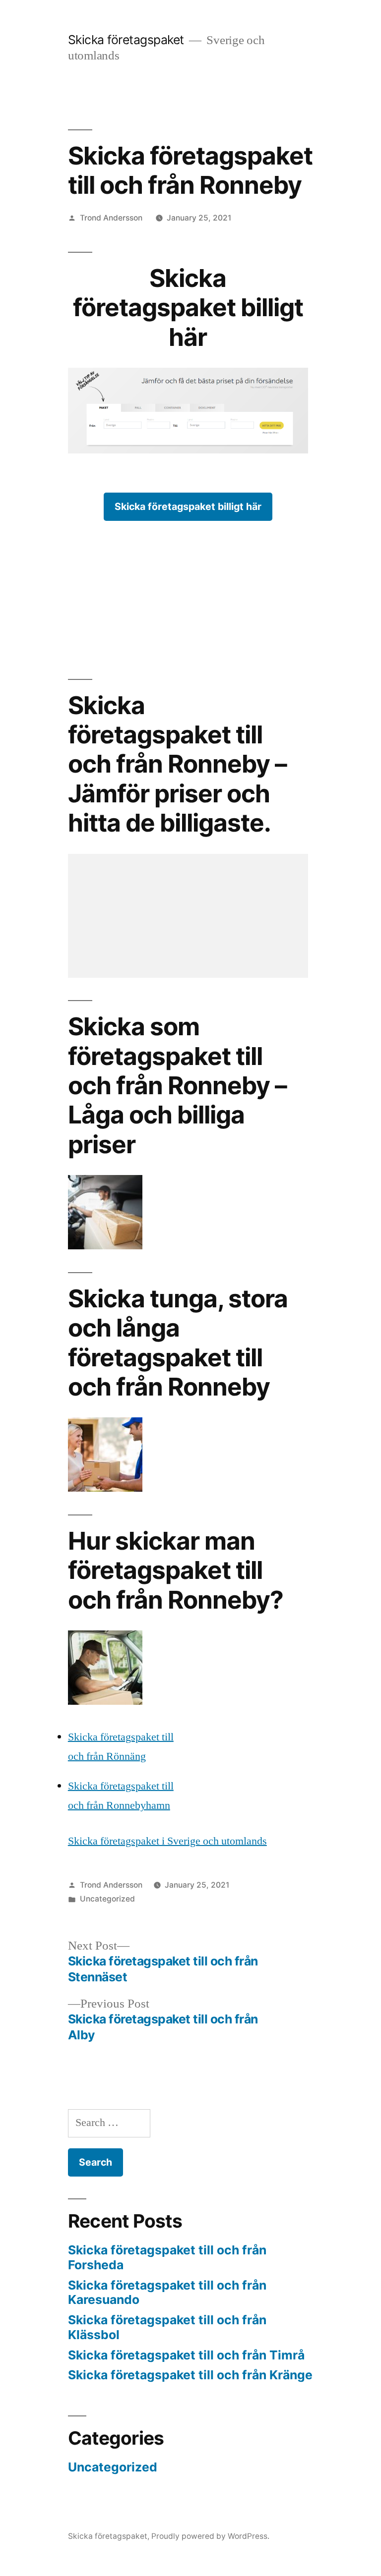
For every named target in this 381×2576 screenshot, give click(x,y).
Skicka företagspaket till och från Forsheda (167, 2257)
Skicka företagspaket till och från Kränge (190, 2375)
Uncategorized (107, 1899)
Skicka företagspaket (126, 40)
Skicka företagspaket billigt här (188, 506)
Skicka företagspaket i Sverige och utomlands (167, 1841)
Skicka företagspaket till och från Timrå (186, 2355)
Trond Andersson (111, 218)
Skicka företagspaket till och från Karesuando (167, 2293)
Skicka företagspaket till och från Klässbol (167, 2327)
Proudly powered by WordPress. (210, 2536)
